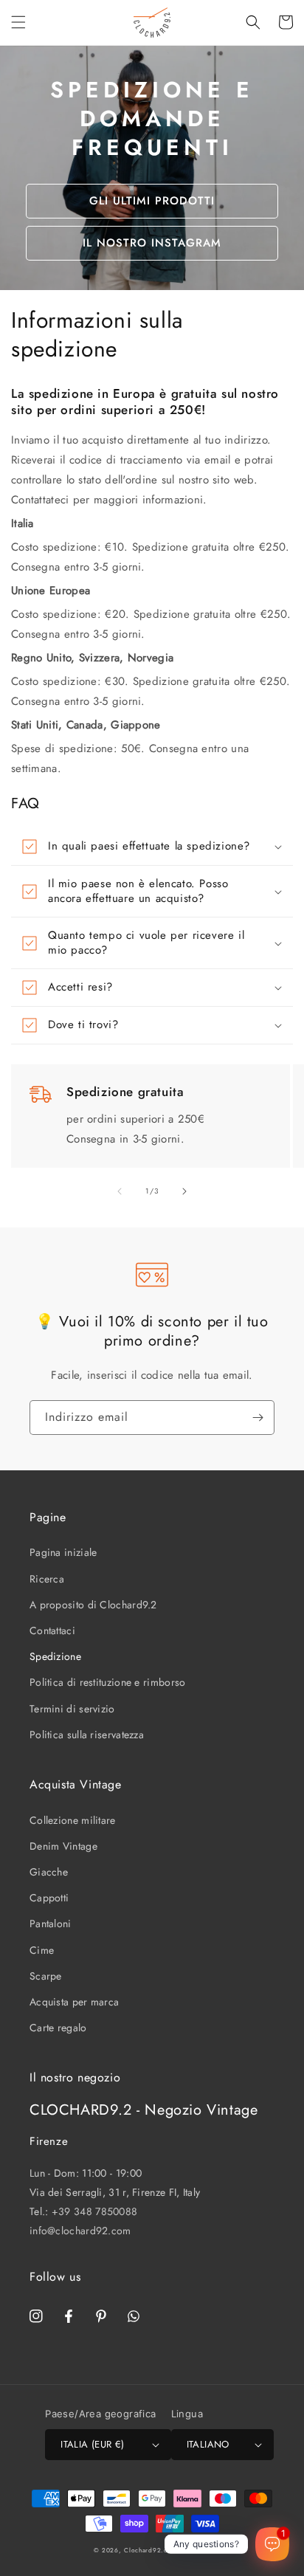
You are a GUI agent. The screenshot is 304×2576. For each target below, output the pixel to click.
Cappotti (49, 1898)
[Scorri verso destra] (184, 1191)
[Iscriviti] (258, 1418)
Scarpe (46, 1976)
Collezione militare (73, 1820)
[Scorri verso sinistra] (120, 1191)
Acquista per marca (74, 2002)
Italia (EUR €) (93, 2444)
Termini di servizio (72, 1709)
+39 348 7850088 (95, 2211)
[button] (18, 22)
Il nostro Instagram (152, 243)
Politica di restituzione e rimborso (108, 1682)
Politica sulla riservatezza (87, 1735)
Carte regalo (58, 2028)
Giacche (49, 1872)
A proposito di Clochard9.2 (93, 1605)
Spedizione (55, 1656)
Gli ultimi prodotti (152, 201)
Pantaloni (51, 1924)
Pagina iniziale (63, 1552)
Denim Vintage (63, 1846)
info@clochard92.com (80, 2231)
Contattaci (52, 1630)
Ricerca (47, 1579)
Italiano (208, 2444)
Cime (42, 1950)
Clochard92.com (151, 2550)
